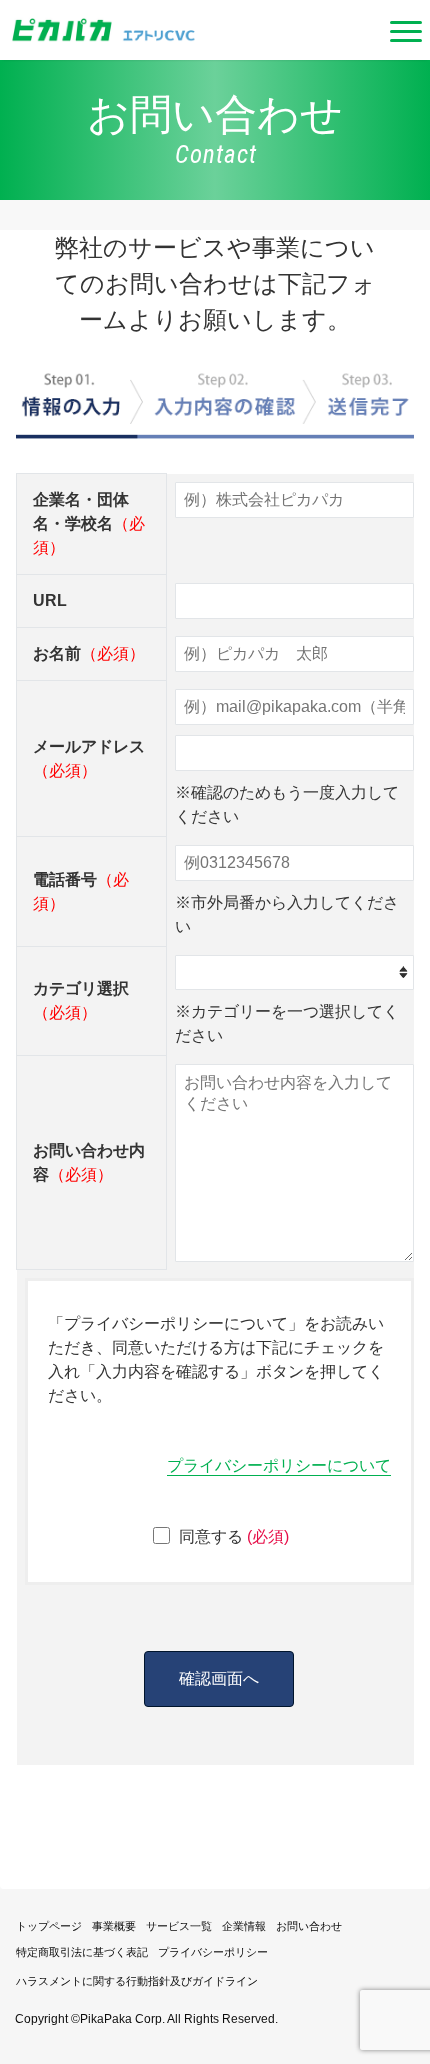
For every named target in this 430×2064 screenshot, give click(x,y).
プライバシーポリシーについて (279, 1465)
